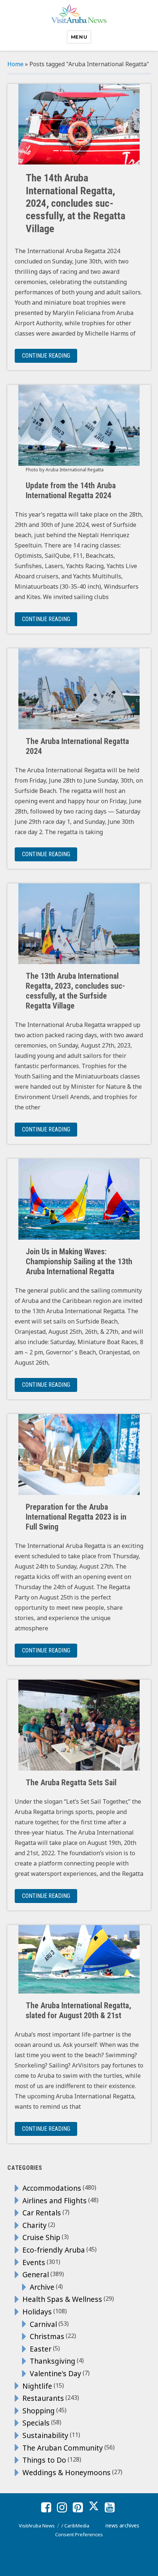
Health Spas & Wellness (62, 2299)
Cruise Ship (41, 2237)
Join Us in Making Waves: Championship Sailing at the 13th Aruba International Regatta (79, 1262)
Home (15, 64)
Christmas (47, 2336)
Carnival (43, 2324)
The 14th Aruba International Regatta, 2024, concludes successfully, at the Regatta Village (76, 203)
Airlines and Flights (55, 2201)
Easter (41, 2349)
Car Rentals (42, 2213)
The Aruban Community (63, 2448)
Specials (36, 2423)
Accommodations (52, 2188)
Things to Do (44, 2460)
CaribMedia (77, 2526)
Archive (42, 2287)
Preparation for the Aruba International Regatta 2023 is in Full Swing (76, 1517)
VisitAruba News (37, 2526)
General (36, 2274)
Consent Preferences (79, 2534)
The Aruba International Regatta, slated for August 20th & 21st (78, 2010)
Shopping (39, 2411)
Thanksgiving (53, 2361)
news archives (122, 2525)
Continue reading (50, 355)
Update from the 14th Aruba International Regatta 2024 (71, 490)
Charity (35, 2225)
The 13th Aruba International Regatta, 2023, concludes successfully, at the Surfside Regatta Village (75, 991)
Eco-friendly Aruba (54, 2250)
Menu (79, 37)
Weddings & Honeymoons (67, 2472)
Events (34, 2262)
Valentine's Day (55, 2373)
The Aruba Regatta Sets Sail (71, 1783)
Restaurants (43, 2398)
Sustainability (45, 2435)
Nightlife (37, 2386)
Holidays (37, 2312)
